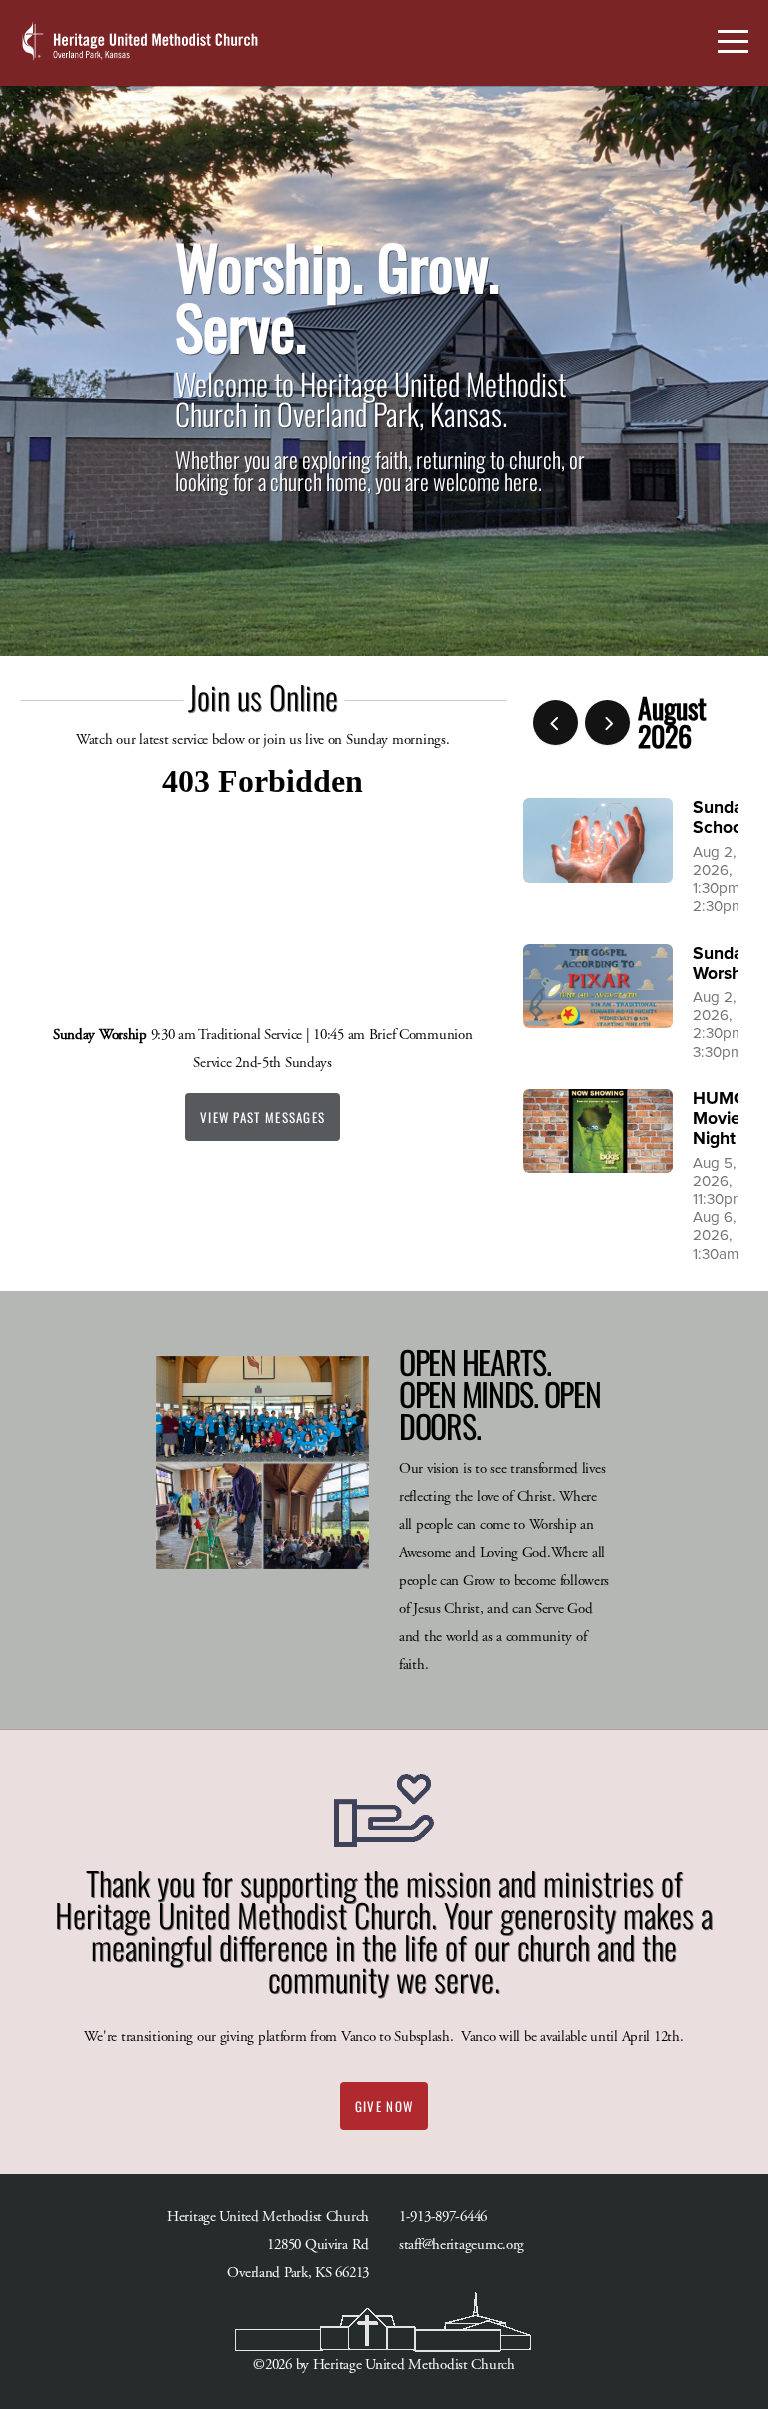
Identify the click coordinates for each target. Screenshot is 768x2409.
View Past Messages (262, 1117)
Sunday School (723, 817)
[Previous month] (555, 722)
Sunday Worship (724, 963)
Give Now (384, 2106)
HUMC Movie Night (719, 1118)
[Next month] (607, 722)
